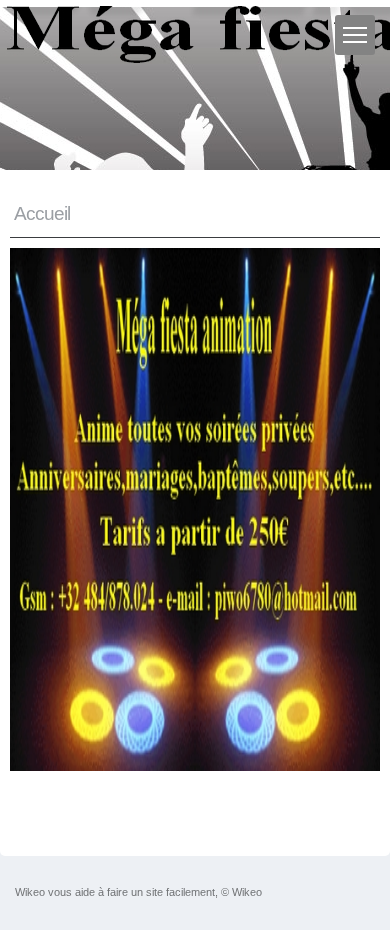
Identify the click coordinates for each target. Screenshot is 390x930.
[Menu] (355, 35)
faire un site (135, 892)
